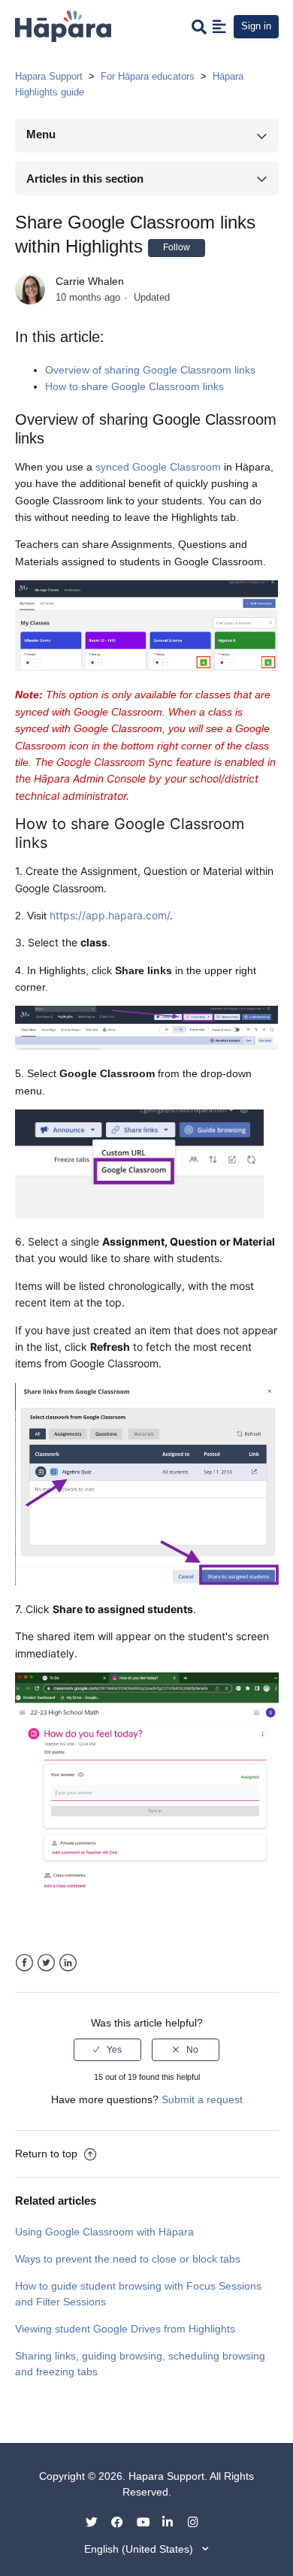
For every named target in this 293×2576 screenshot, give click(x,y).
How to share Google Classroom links (134, 386)
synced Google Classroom (158, 467)
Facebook (24, 1963)
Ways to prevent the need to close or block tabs (128, 2259)
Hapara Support (49, 76)
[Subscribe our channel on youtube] (148, 2522)
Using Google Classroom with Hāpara (104, 2232)
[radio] (107, 2050)
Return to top (48, 2154)
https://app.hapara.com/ (110, 915)
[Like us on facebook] (122, 2522)
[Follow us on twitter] (97, 2522)
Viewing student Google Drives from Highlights (125, 2329)
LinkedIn (68, 1963)
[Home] (63, 26)
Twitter (46, 1963)
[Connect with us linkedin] (174, 2522)
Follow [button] (177, 247)
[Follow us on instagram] (199, 2522)
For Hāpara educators (148, 76)
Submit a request (202, 2099)
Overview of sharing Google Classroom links (150, 370)
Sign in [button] (256, 26)
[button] (219, 26)
